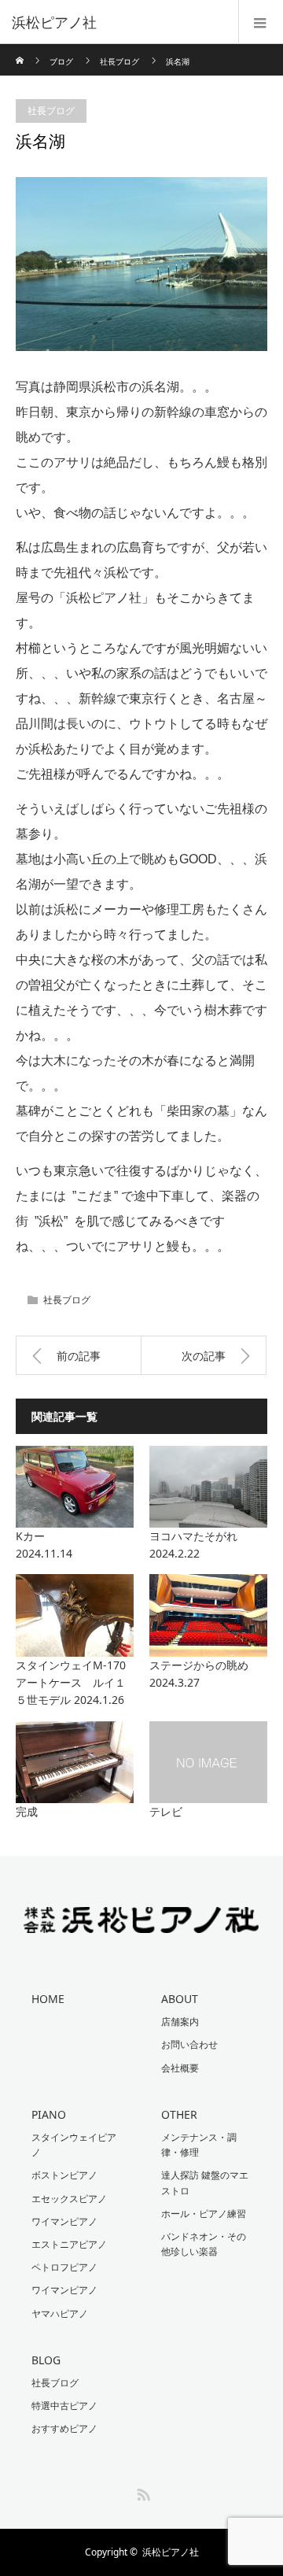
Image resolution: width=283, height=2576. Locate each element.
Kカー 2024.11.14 (75, 1545)
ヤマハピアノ (60, 2314)
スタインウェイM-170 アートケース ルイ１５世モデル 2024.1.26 (75, 1683)
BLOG (46, 2360)
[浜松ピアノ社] (118, 22)
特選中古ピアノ (64, 2406)
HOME (48, 1999)
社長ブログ (119, 61)
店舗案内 (180, 2022)
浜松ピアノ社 (171, 2552)
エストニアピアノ (69, 2244)
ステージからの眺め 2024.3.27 (208, 1674)
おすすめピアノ (64, 2428)
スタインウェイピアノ (74, 2145)
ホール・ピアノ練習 (204, 2214)
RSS (141, 2492)
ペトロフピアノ (64, 2267)
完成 (27, 1811)
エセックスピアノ (69, 2199)
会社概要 (180, 2068)
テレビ (166, 1811)
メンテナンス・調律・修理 (199, 2145)
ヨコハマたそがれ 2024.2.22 (208, 1545)
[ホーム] (21, 50)
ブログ (61, 61)
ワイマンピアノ (64, 2221)
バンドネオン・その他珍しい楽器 (204, 2244)
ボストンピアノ (64, 2175)
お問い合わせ (189, 2044)
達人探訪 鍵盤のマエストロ (205, 2182)
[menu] (261, 22)
